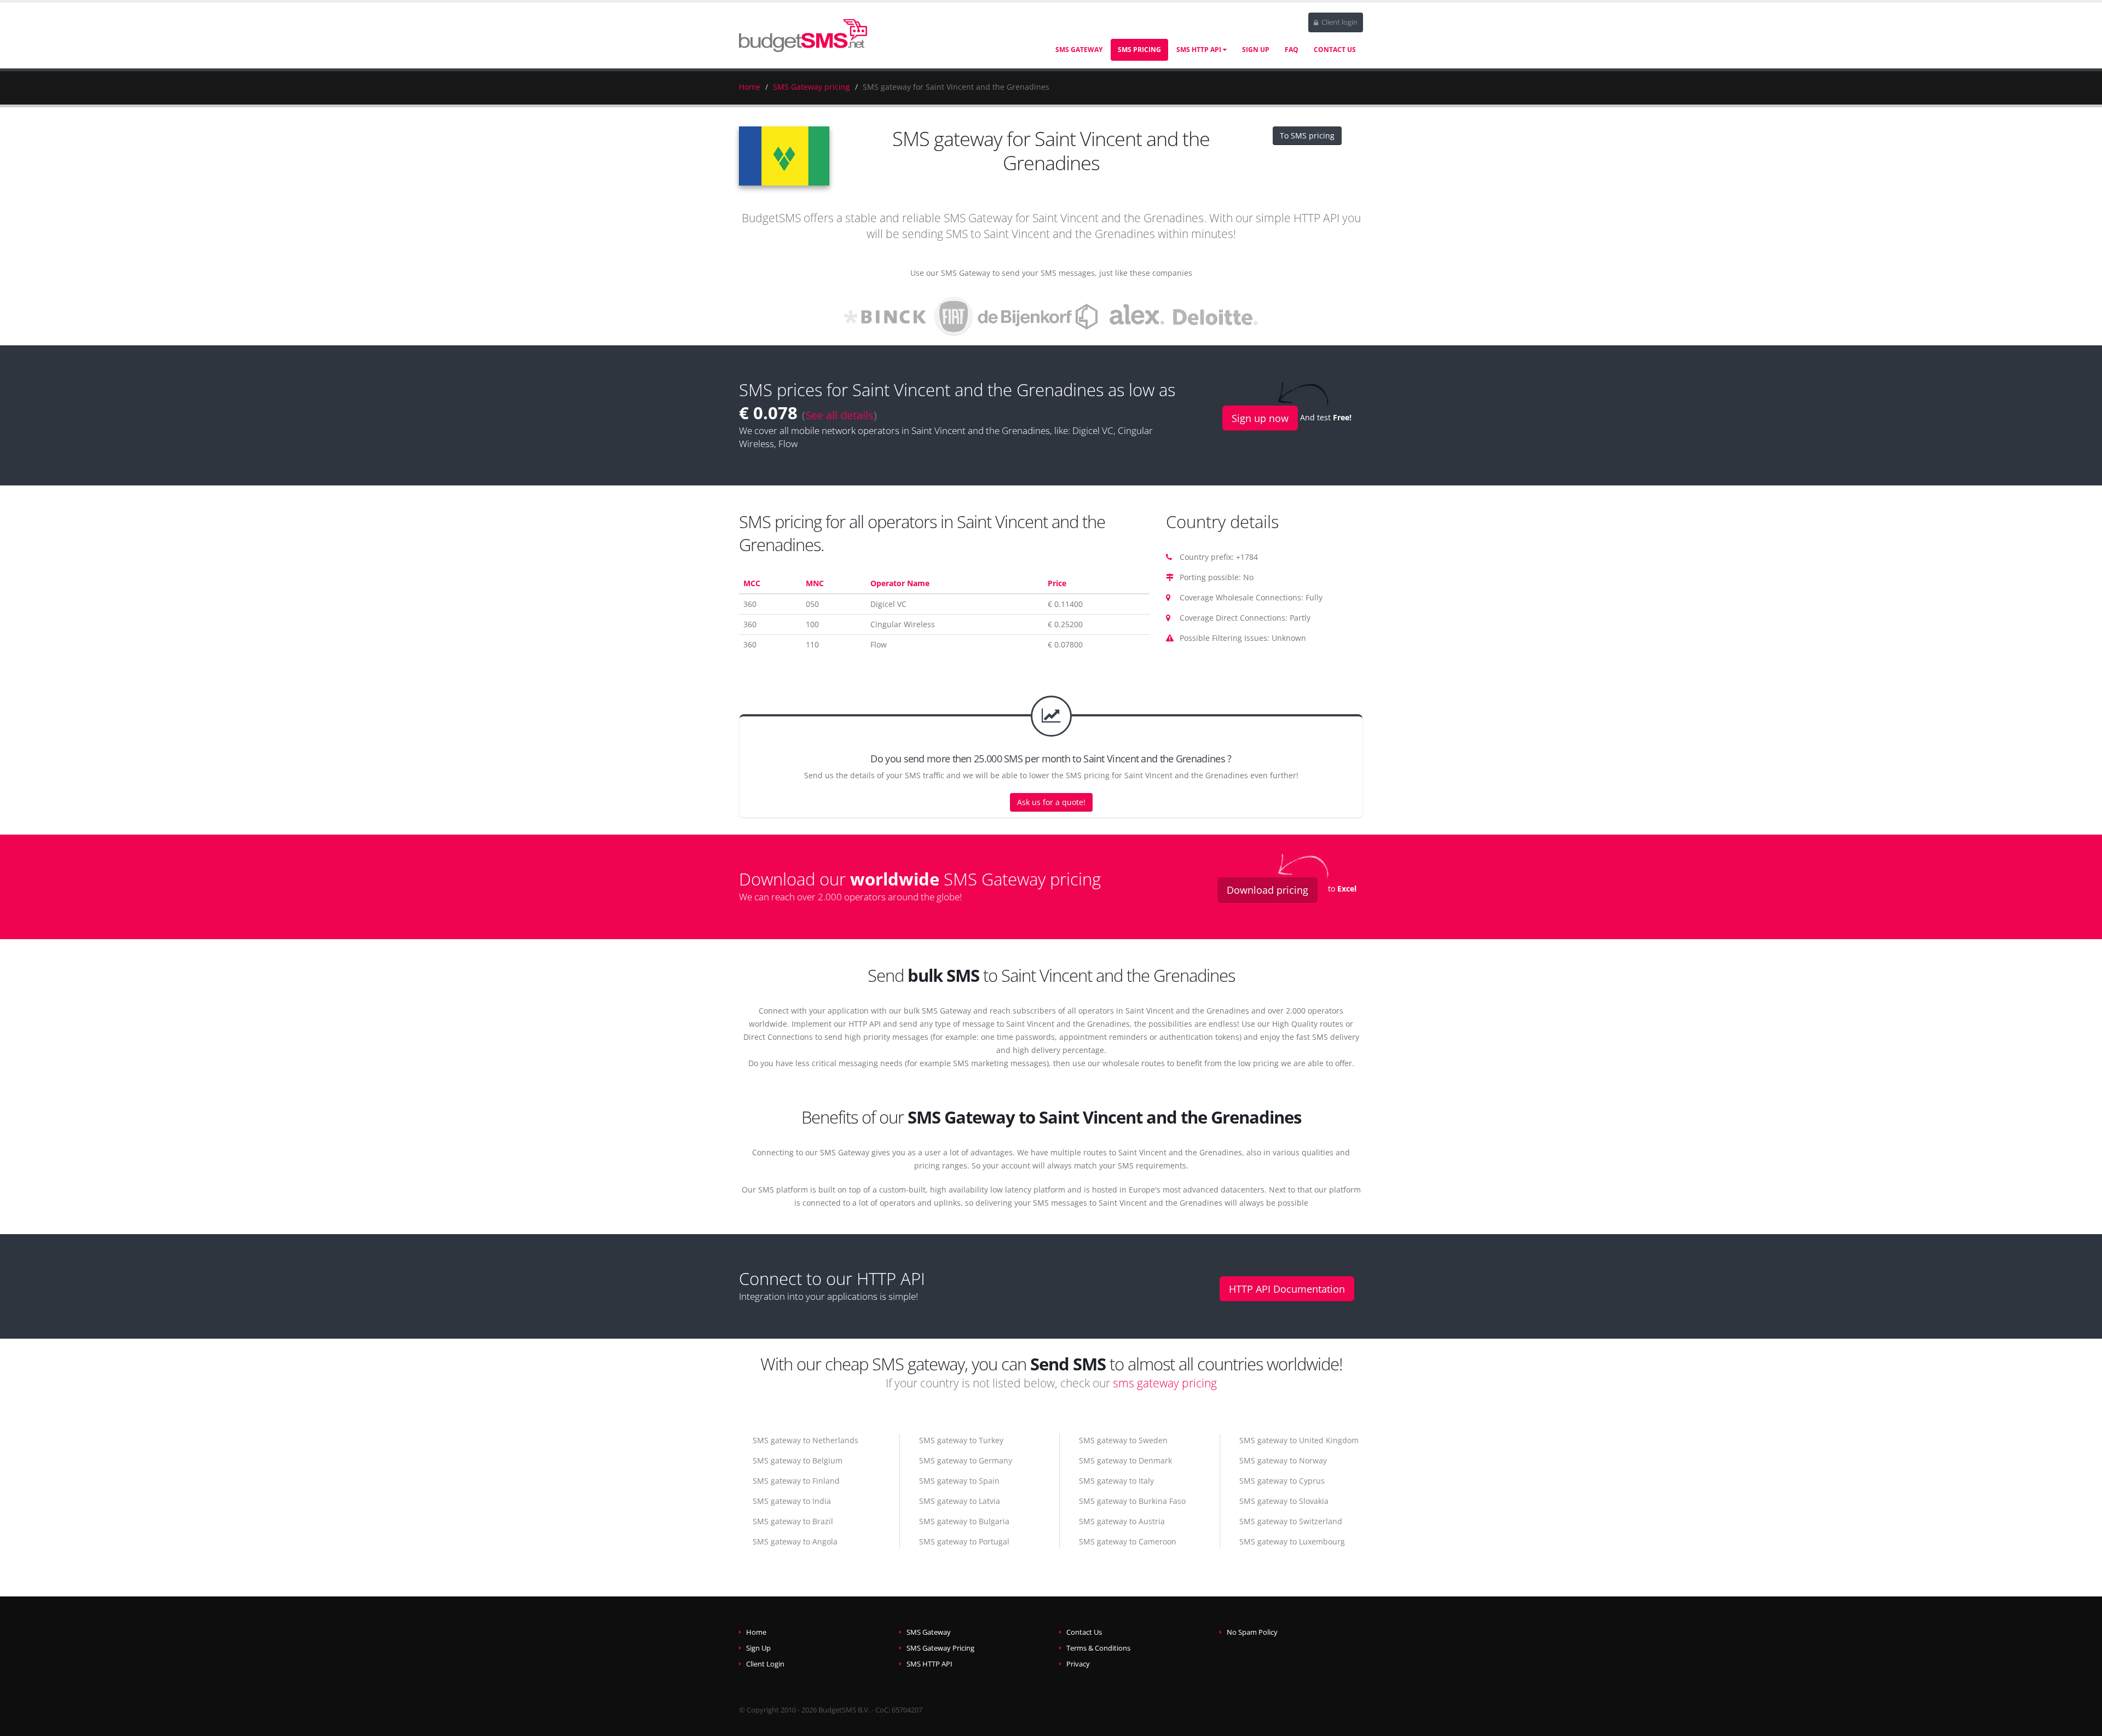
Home (750, 87)
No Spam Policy (1252, 1632)
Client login (1339, 22)
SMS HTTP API (1200, 50)
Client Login (765, 1664)
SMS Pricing (1139, 50)
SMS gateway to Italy (1116, 1481)
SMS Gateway (1079, 50)
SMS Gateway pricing (812, 87)
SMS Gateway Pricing (940, 1648)
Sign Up (1256, 50)
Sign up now (1260, 418)
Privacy (1078, 1664)
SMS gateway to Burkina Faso (1132, 1501)
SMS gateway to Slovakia (1284, 1501)
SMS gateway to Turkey (961, 1440)
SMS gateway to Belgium (798, 1460)
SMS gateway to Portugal (964, 1541)
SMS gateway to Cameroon (1128, 1541)
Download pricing (1267, 890)
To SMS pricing (1307, 135)
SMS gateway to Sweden (1123, 1440)
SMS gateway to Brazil (793, 1521)
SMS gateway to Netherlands (805, 1440)
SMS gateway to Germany (966, 1460)
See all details (839, 415)
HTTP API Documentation (1287, 1289)
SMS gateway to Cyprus (1282, 1481)
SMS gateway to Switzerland (1291, 1521)
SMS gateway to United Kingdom (1299, 1440)
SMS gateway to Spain (959, 1481)
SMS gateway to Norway (1283, 1460)
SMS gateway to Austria (1122, 1521)
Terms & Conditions (1098, 1648)
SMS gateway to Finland (796, 1481)
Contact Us (1335, 50)
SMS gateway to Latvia (960, 1501)
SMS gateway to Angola (795, 1541)
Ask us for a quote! (1051, 802)
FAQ (1292, 50)
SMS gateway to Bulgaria (964, 1521)
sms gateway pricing (1165, 1383)
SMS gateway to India (792, 1501)
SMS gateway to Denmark (1125, 1460)
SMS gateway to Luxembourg (1292, 1541)
